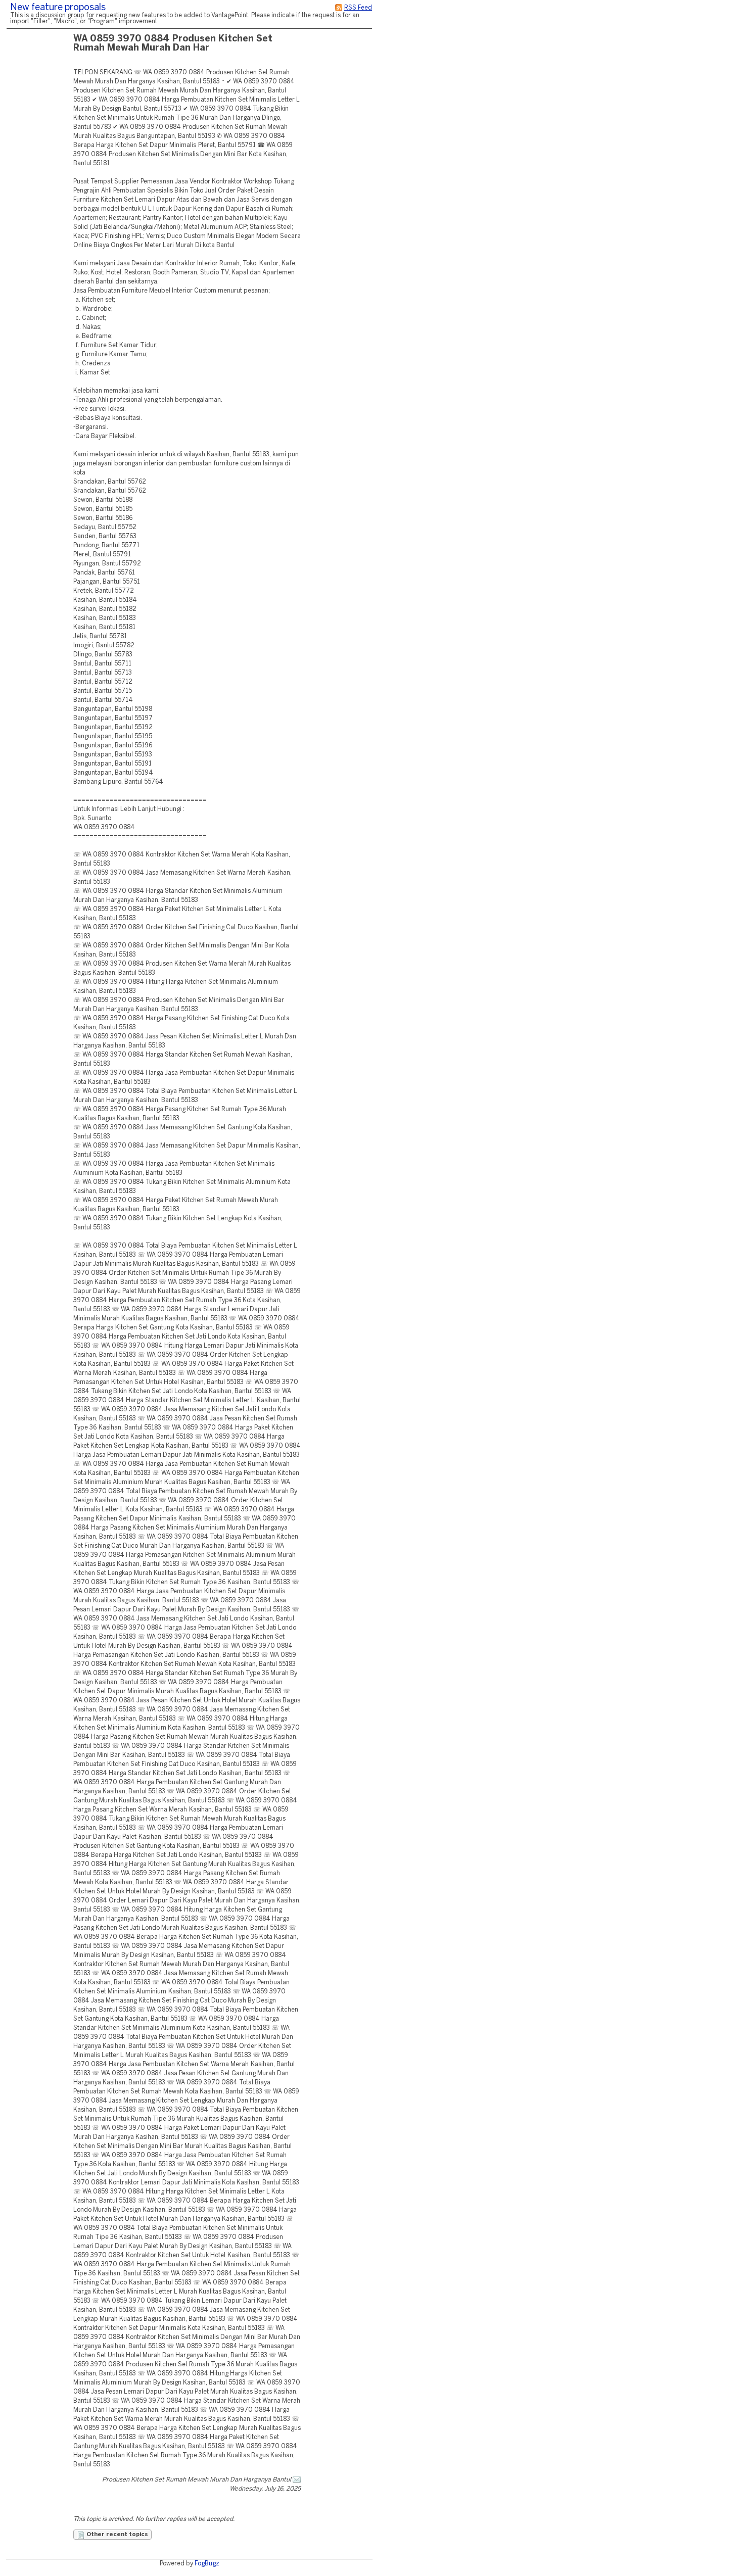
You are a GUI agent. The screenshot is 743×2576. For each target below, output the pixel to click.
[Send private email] (297, 2480)
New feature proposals (58, 8)
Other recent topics (117, 2535)
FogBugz (207, 2564)
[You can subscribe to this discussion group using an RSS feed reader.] (339, 8)
